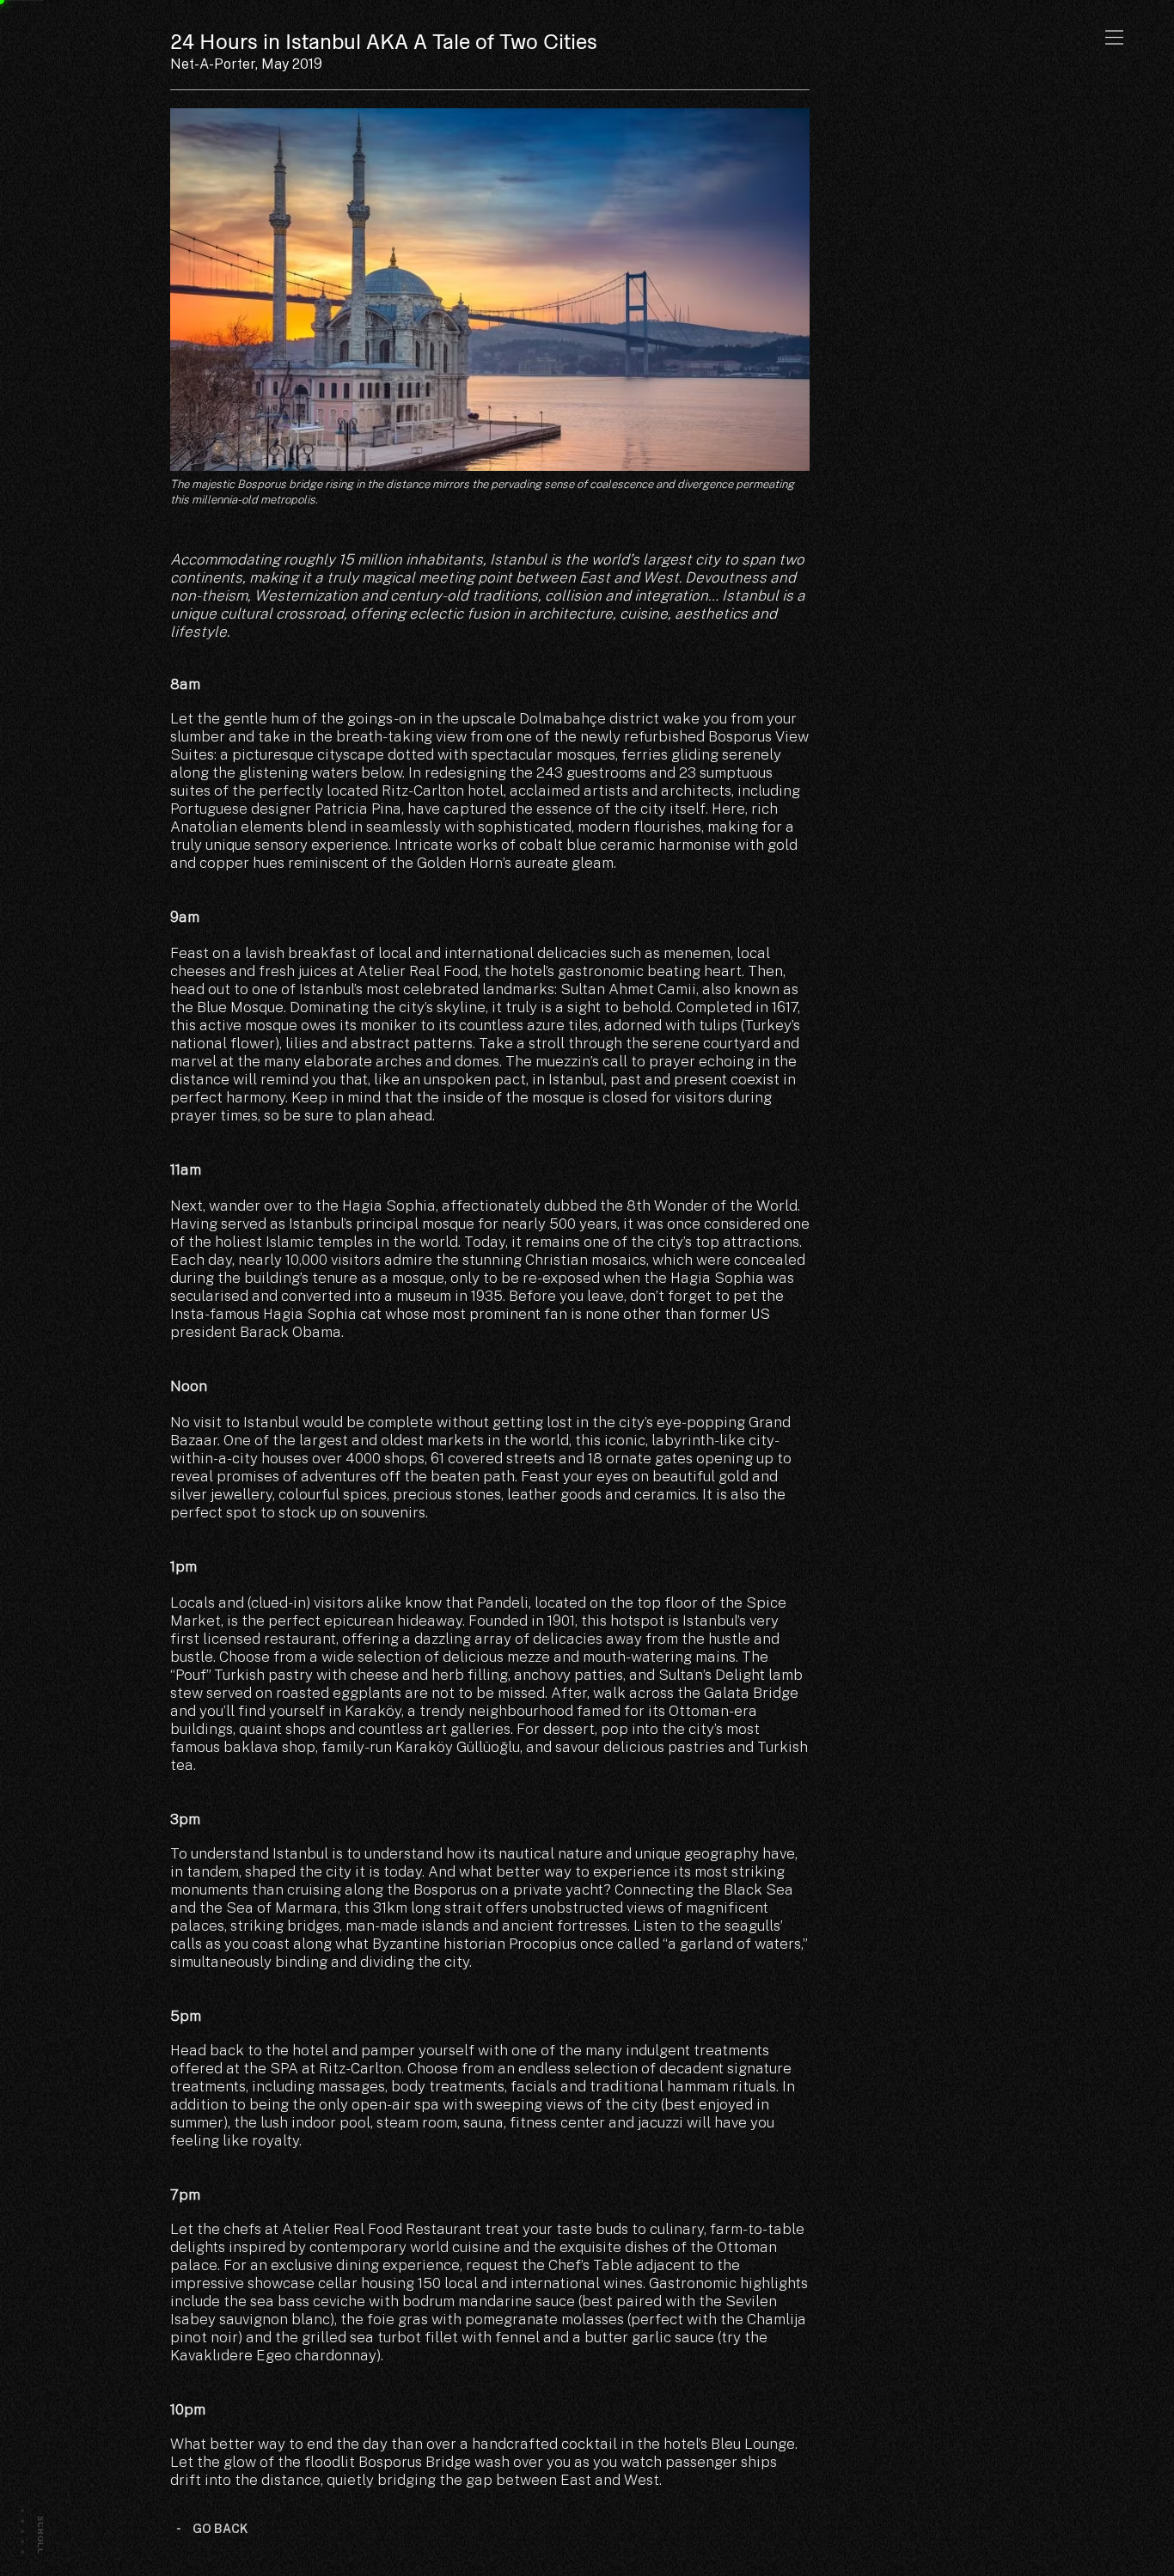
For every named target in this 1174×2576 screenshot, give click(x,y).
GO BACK (220, 2528)
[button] (1114, 37)
